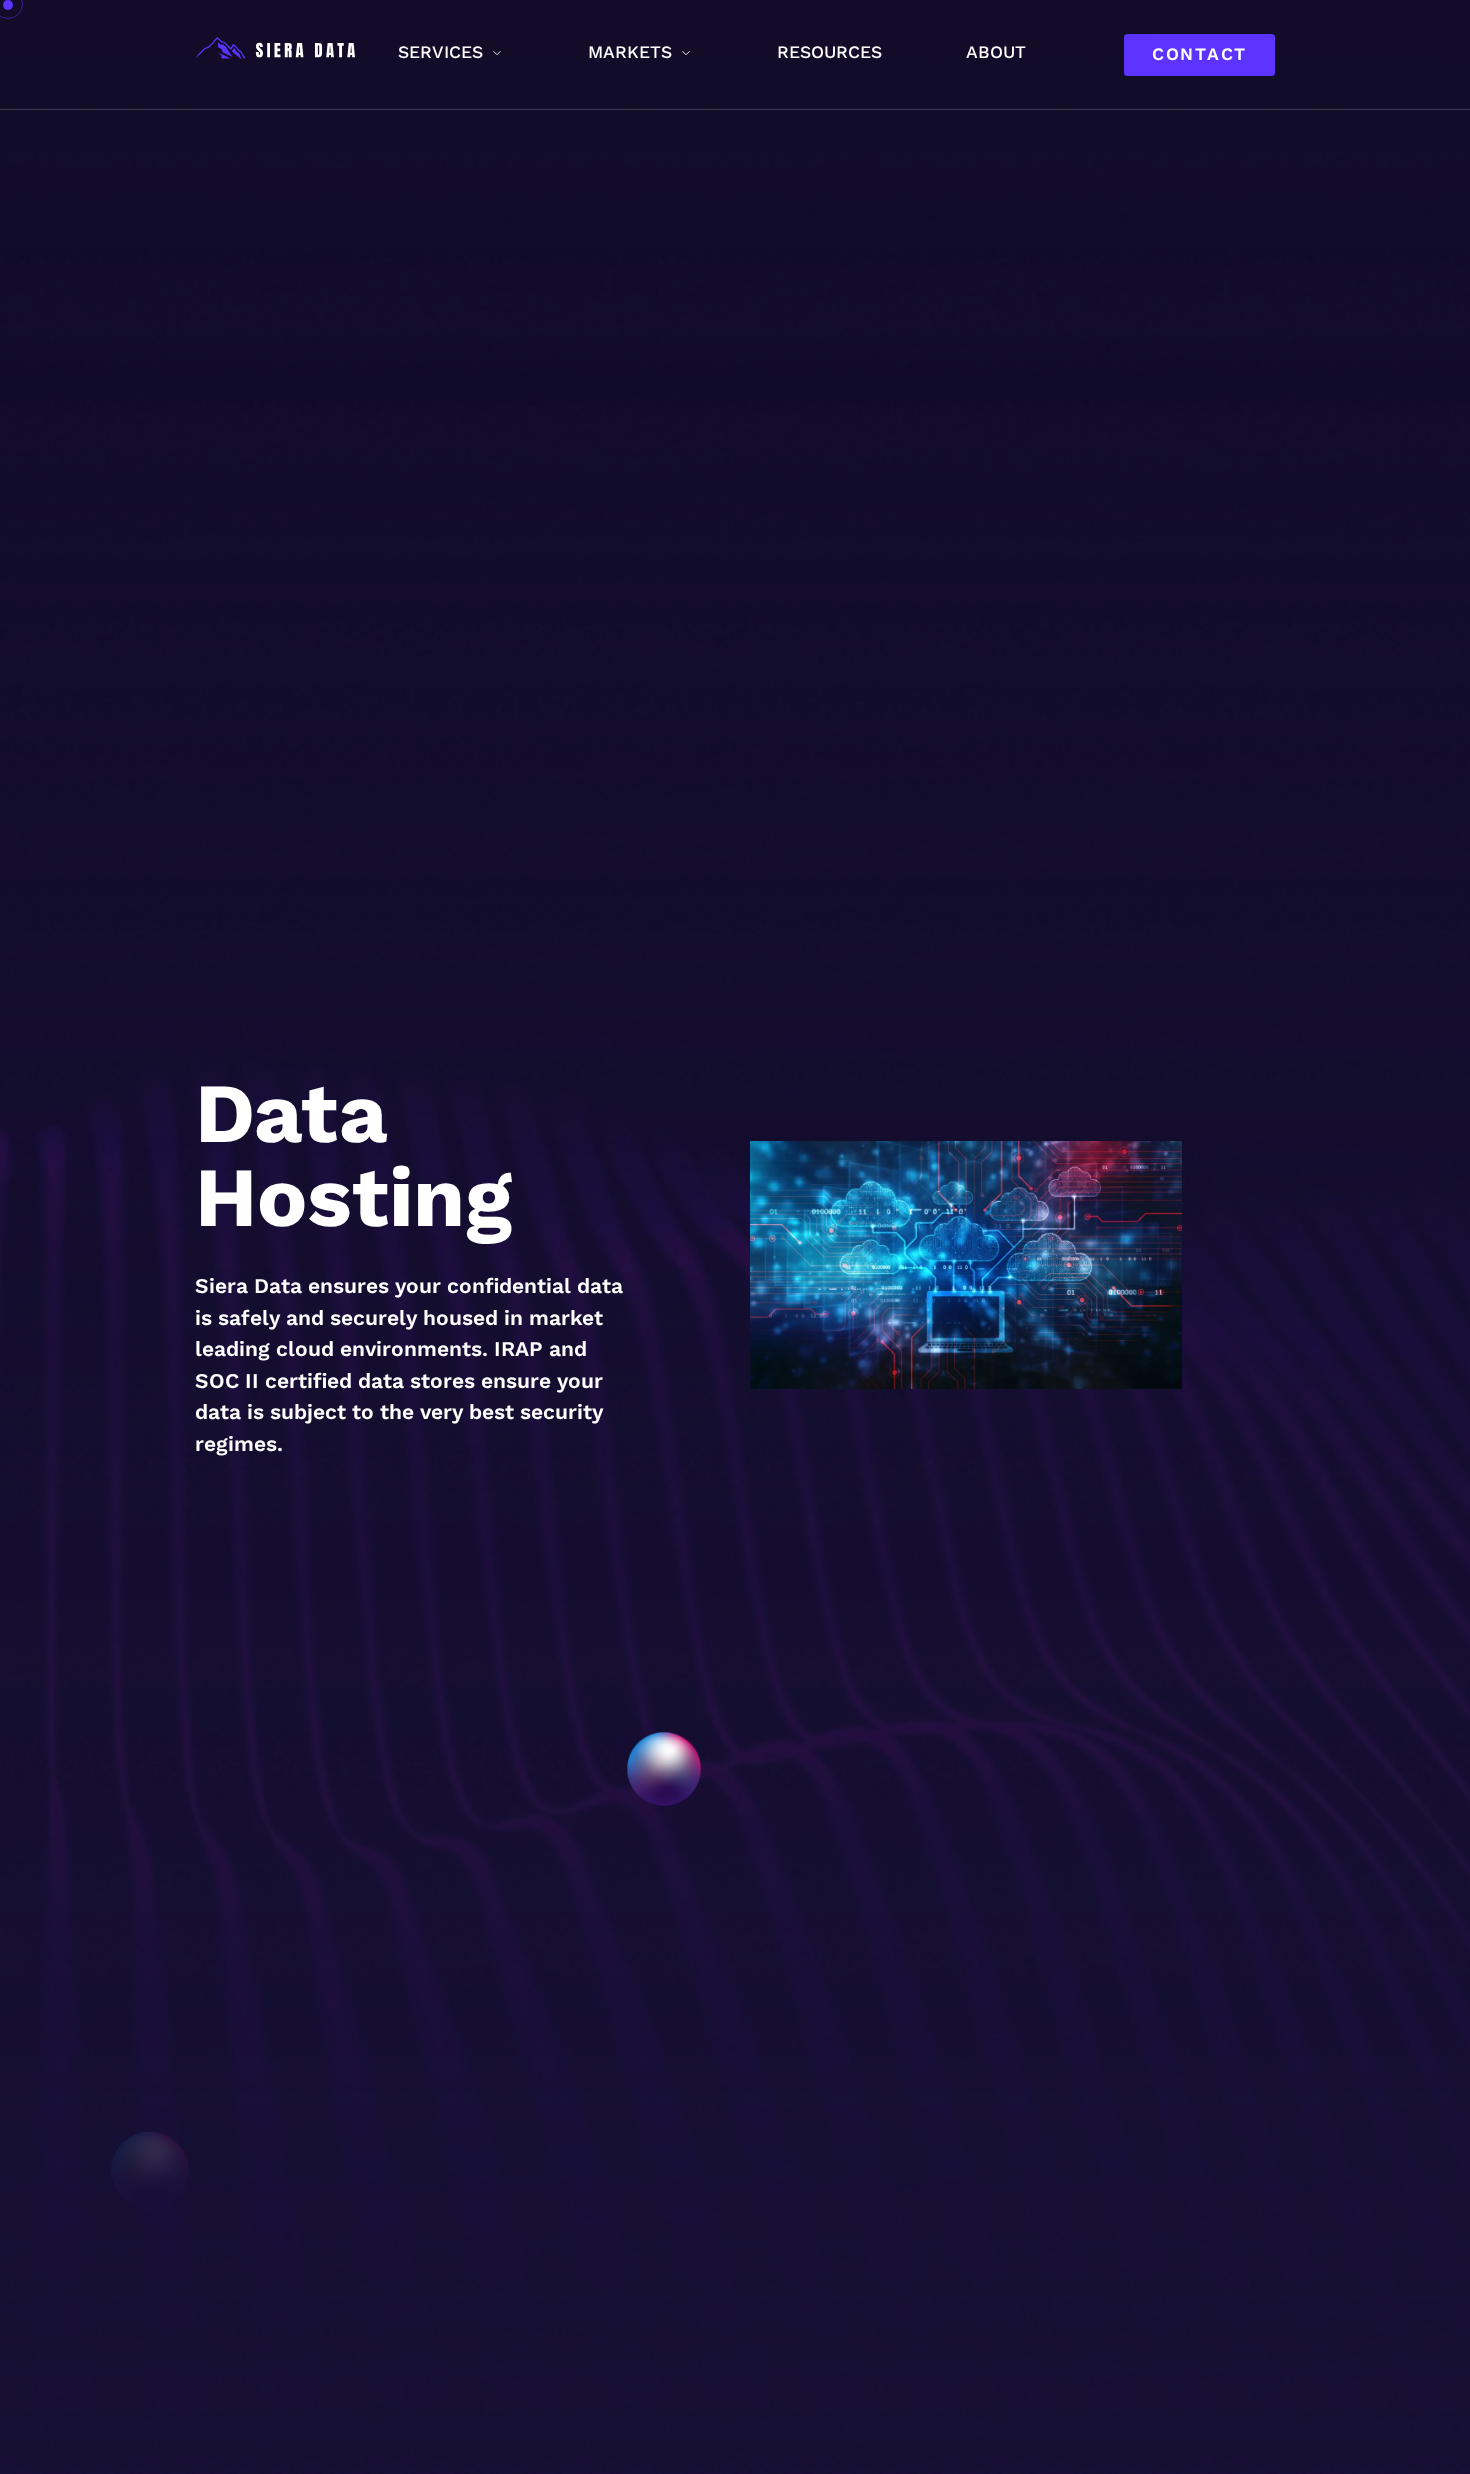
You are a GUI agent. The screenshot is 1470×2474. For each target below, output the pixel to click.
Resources (829, 52)
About (996, 52)
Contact (1199, 54)
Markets (630, 52)
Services (440, 52)
